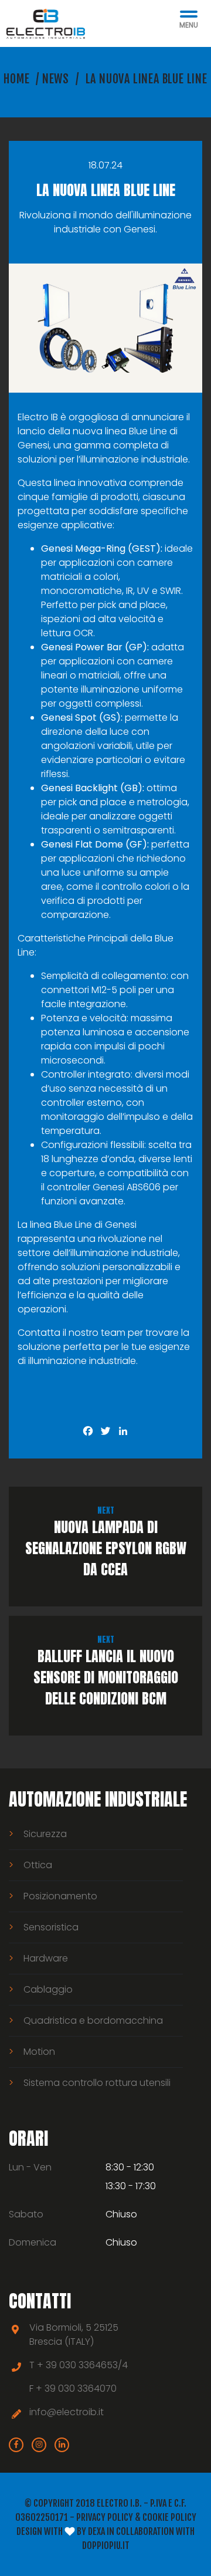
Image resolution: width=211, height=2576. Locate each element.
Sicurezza (45, 1834)
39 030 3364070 (81, 2388)
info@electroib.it (67, 2412)
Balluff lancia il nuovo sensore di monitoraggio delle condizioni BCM (106, 1671)
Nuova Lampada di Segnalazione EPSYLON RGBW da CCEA (106, 1542)
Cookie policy (169, 2517)
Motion (39, 2052)
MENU (189, 25)
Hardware (46, 1958)
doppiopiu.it (106, 2545)
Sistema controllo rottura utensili (97, 2083)
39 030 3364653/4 (87, 2365)
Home (16, 79)
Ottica (38, 1865)
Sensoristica (51, 1927)
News (56, 79)
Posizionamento (60, 1896)
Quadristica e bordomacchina (93, 2020)
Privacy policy (105, 2517)
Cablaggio (48, 1989)
